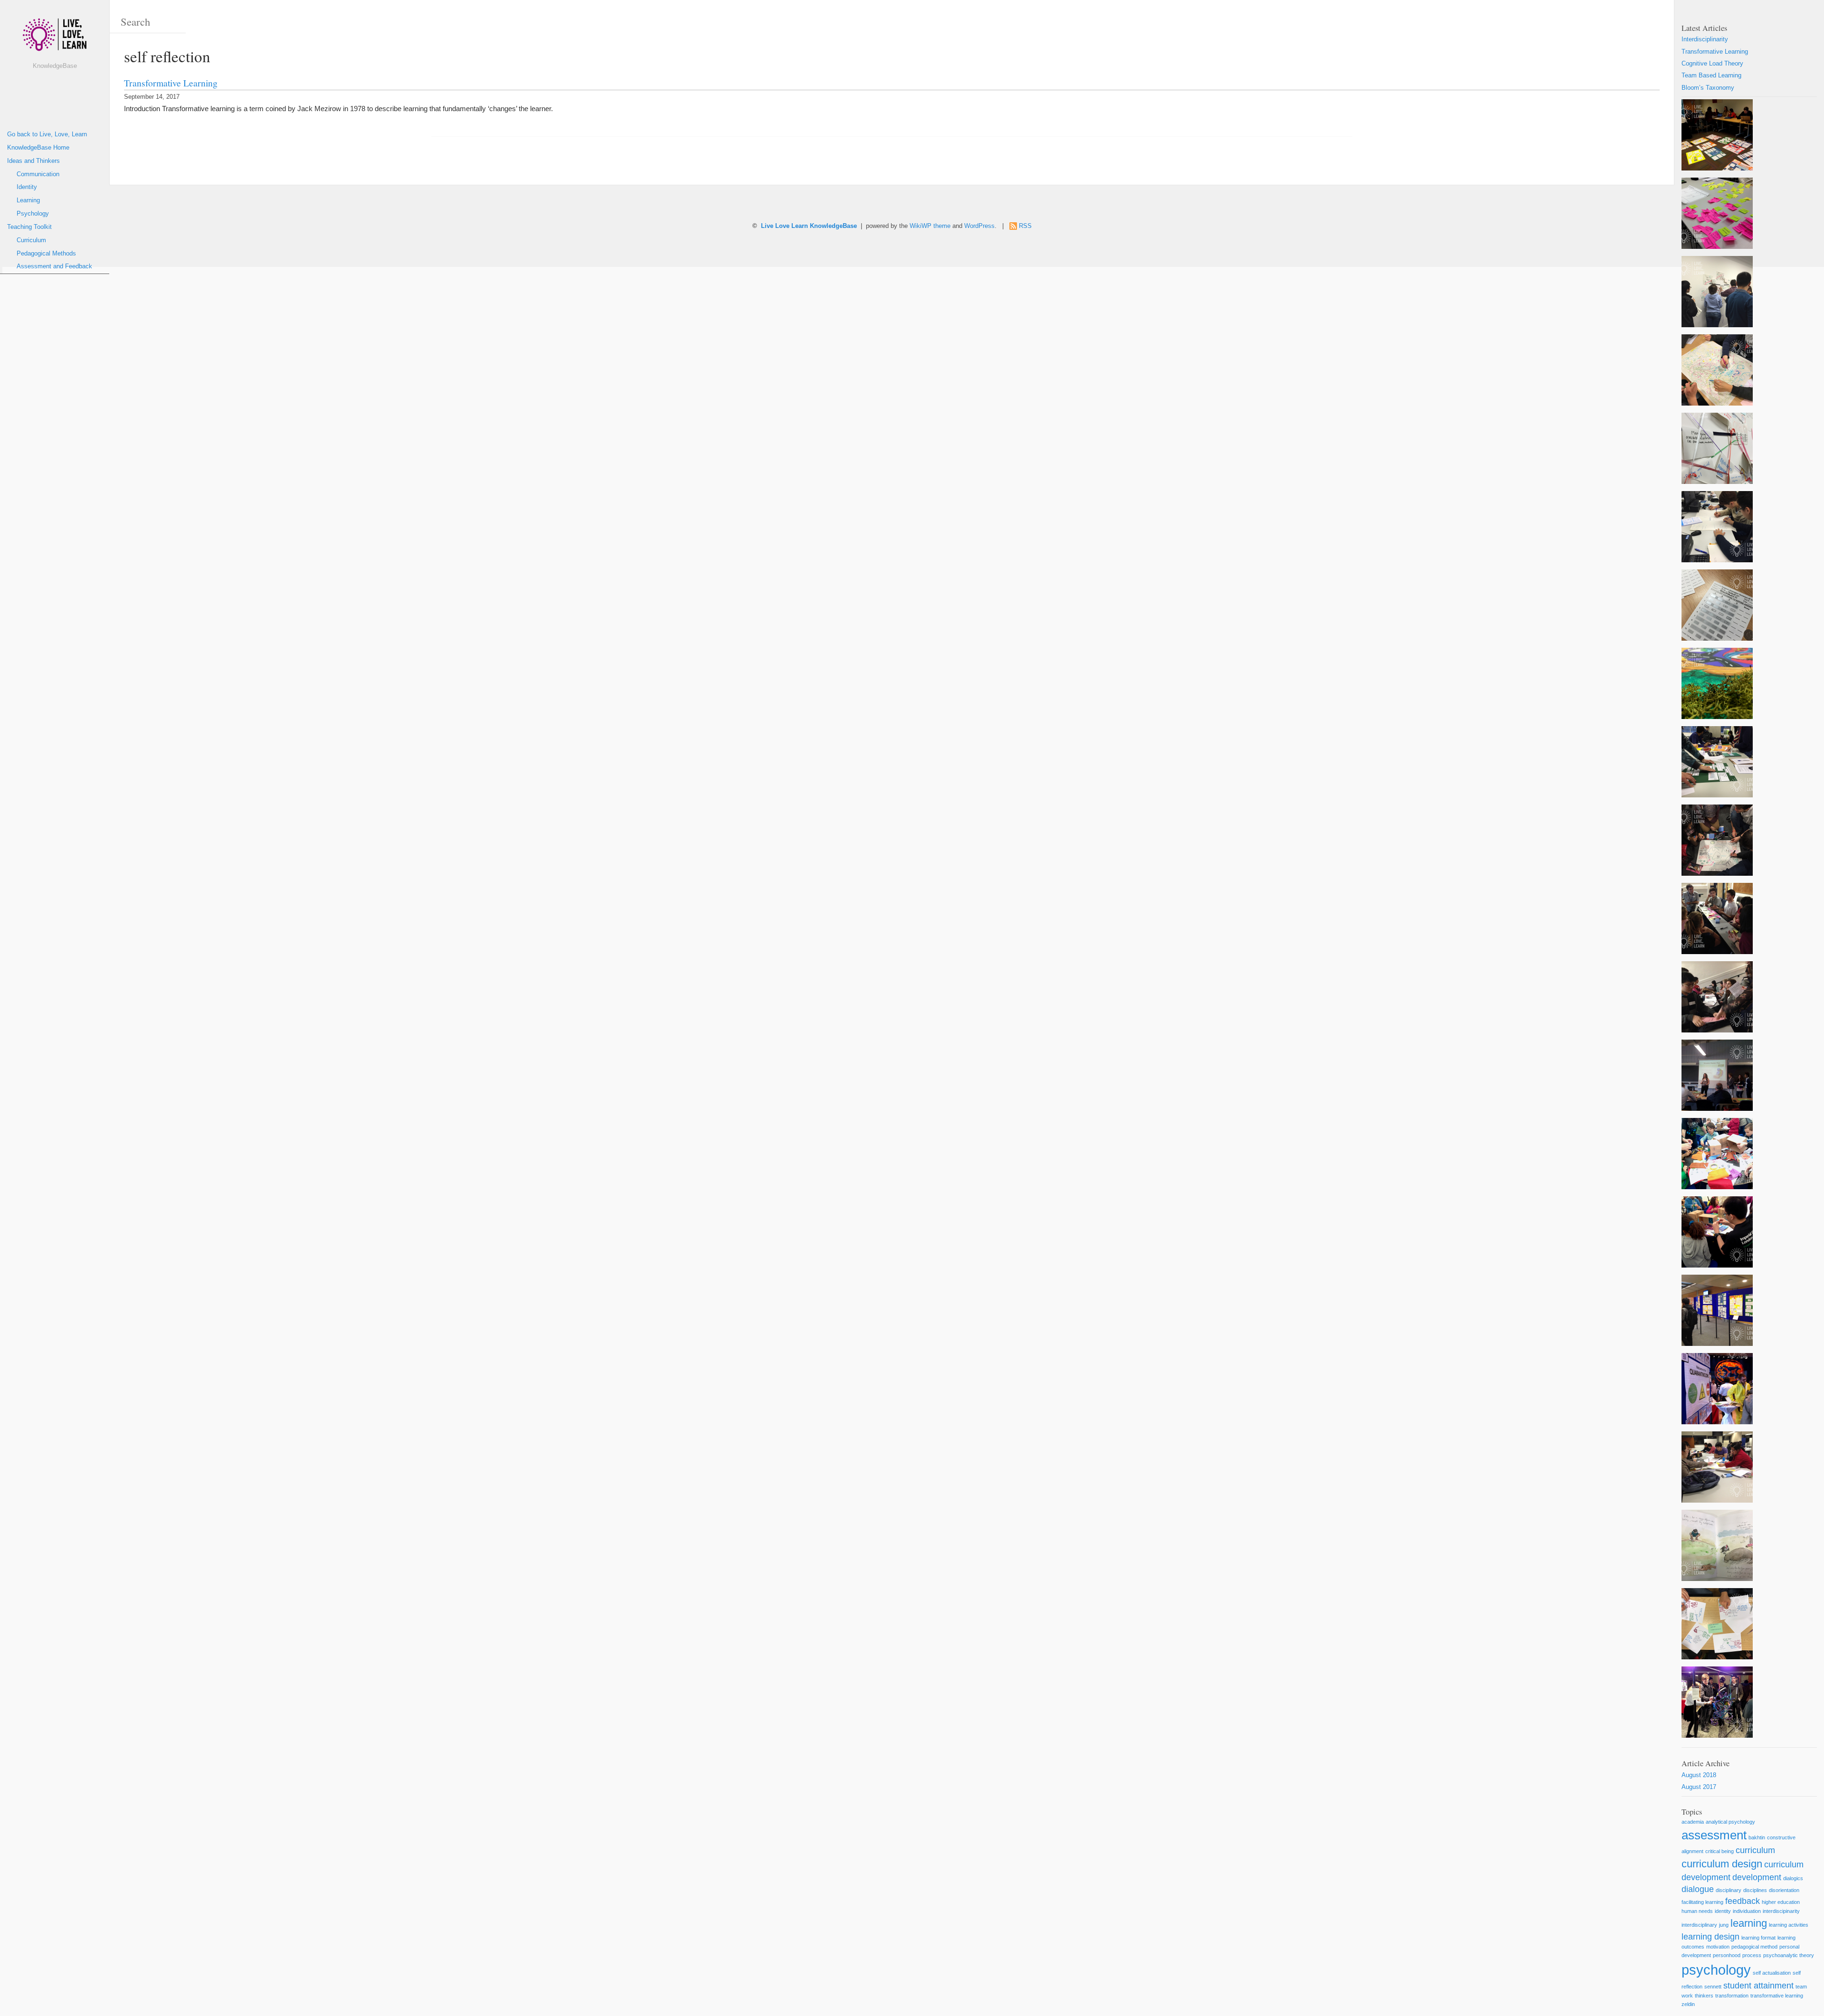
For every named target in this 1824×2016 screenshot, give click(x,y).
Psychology (33, 214)
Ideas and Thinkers (33, 161)
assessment (1714, 1835)
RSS (1025, 226)
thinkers (1704, 1996)
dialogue (1698, 1889)
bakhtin (1757, 1837)
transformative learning (1777, 1996)
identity (1723, 1911)
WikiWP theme (930, 226)
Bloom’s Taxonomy (1708, 88)
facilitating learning (1702, 1902)
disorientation (1784, 1890)
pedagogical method (1754, 1947)
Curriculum (31, 240)
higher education (1781, 1902)
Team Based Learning (1711, 76)
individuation (1747, 1911)
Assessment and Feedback (54, 266)
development (1757, 1877)
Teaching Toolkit (29, 227)
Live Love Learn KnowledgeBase (809, 226)
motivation (1718, 1947)
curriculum (1755, 1850)
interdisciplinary (1699, 1925)
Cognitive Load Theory (1712, 64)
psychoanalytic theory (1789, 1955)
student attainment (1758, 1986)
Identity (27, 187)
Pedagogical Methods (46, 254)
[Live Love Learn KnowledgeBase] (55, 38)
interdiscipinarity (1781, 1911)
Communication (38, 174)
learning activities (1789, 1925)
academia (1693, 1822)
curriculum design (1722, 1864)
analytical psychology (1730, 1822)
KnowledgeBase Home (38, 148)
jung (1724, 1925)
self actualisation (1772, 1973)
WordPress (979, 226)
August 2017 (1699, 1787)
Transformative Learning (171, 83)
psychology (1716, 1970)
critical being (1719, 1851)
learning (1749, 1923)
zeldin (1688, 2004)
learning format (1758, 1938)
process (1752, 1955)
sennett (1713, 1987)
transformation (1732, 1996)
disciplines (1755, 1890)
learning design (1710, 1937)
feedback (1743, 1901)
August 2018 (1699, 1775)
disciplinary (1729, 1890)
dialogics (1793, 1878)
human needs (1697, 1911)
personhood (1727, 1955)
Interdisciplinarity (1705, 39)
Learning (28, 200)
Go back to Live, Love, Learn (47, 134)
